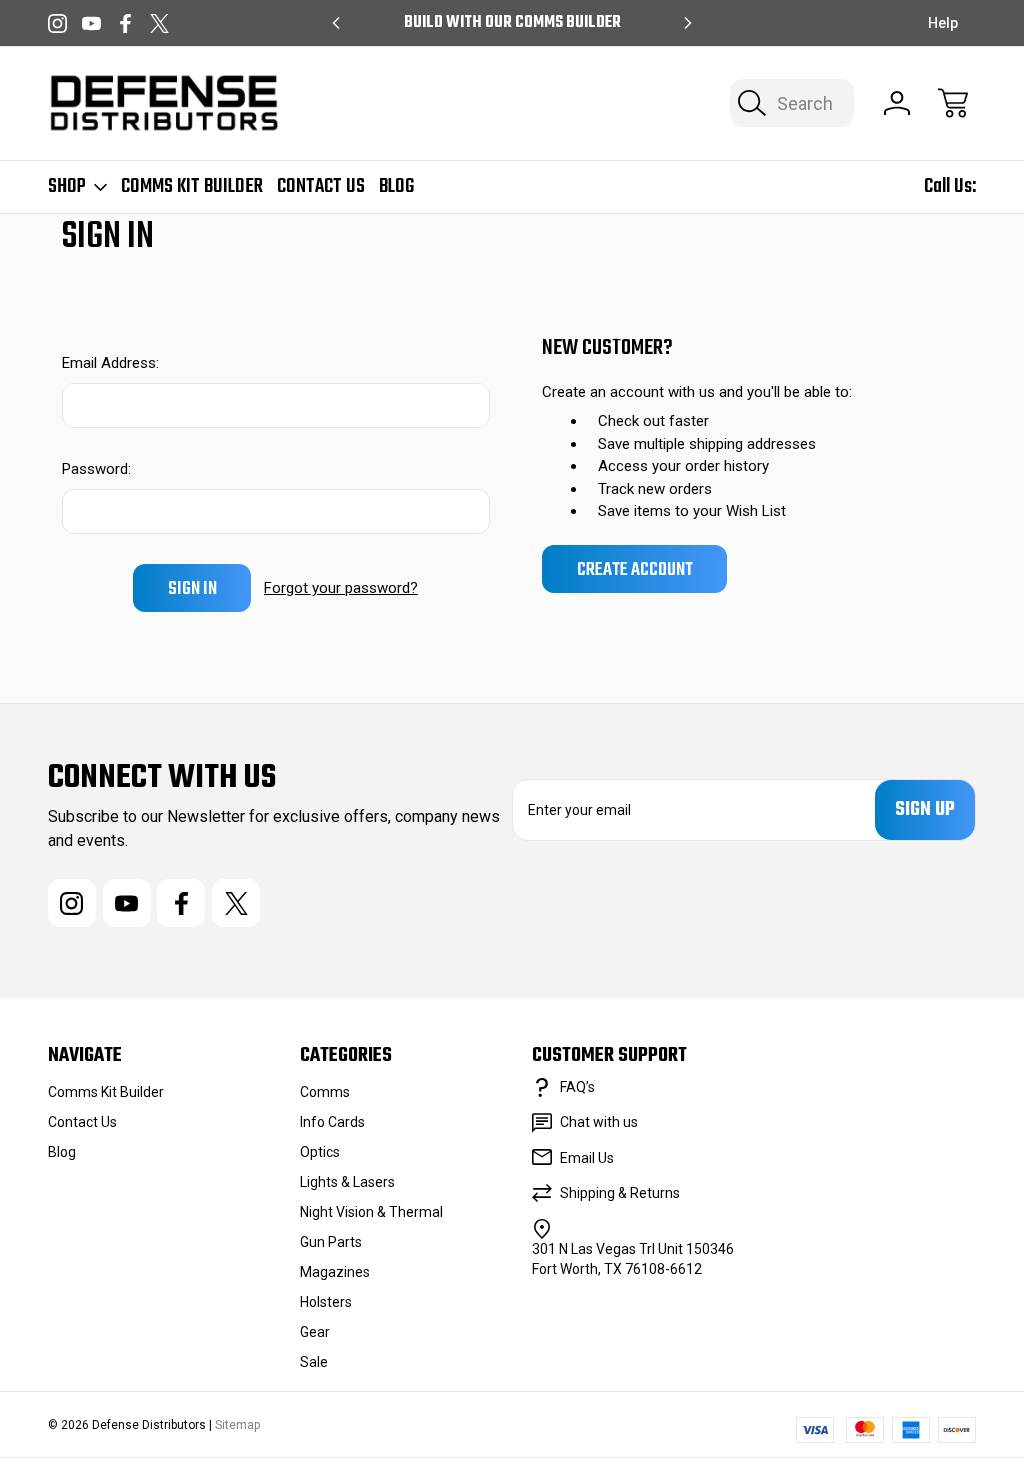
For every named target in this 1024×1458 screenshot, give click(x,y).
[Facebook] (125, 23)
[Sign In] (897, 103)
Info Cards (332, 1122)
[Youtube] (91, 23)
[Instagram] (57, 23)
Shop (67, 187)
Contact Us (321, 187)
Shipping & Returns (620, 1193)
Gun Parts (331, 1242)
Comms (325, 1092)
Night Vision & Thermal (371, 1212)
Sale (314, 1362)
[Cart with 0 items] (953, 103)
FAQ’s (577, 1087)
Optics (320, 1152)
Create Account (635, 570)
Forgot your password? (341, 588)
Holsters (326, 1302)
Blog (396, 187)
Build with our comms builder (512, 23)
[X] (159, 23)
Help (943, 23)
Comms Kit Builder (192, 187)
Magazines (335, 1272)
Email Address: (110, 363)
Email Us (587, 1158)
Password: (96, 469)
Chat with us (599, 1122)
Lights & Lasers (347, 1182)
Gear (315, 1332)
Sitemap (237, 1425)
